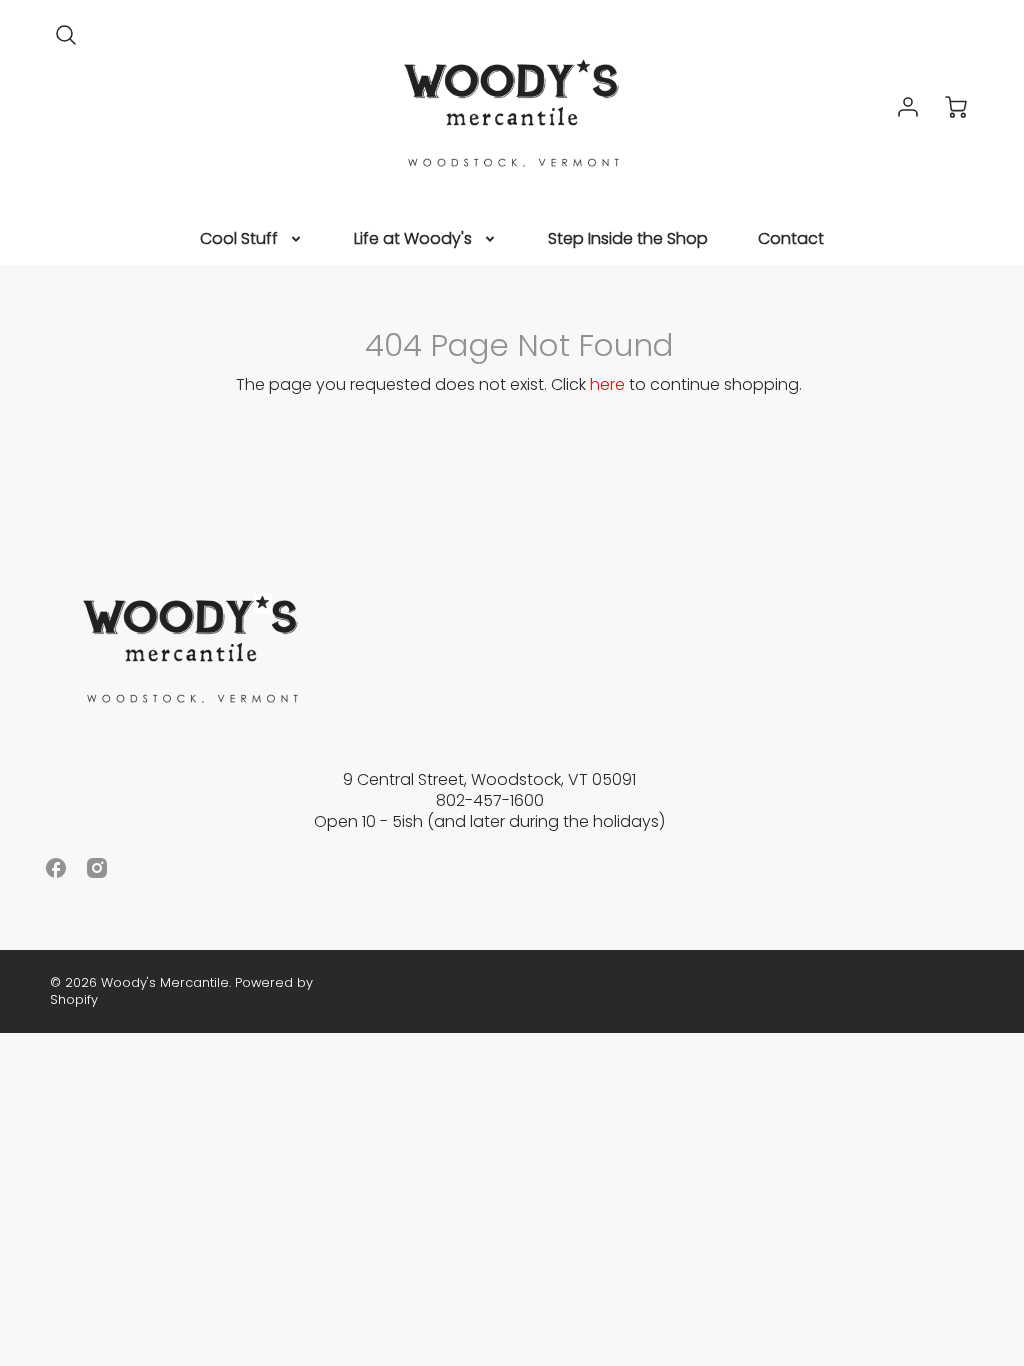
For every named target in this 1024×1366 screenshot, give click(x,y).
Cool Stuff (239, 239)
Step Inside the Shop (628, 239)
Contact (791, 239)
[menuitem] (252, 239)
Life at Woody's (413, 239)
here (607, 384)
